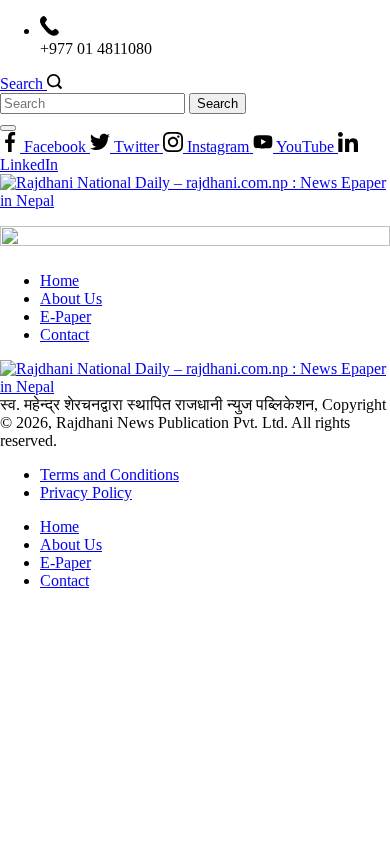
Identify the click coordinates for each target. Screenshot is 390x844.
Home (59, 280)
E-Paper (65, 316)
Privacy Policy (86, 492)
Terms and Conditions (109, 474)
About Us (71, 298)
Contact (64, 334)
